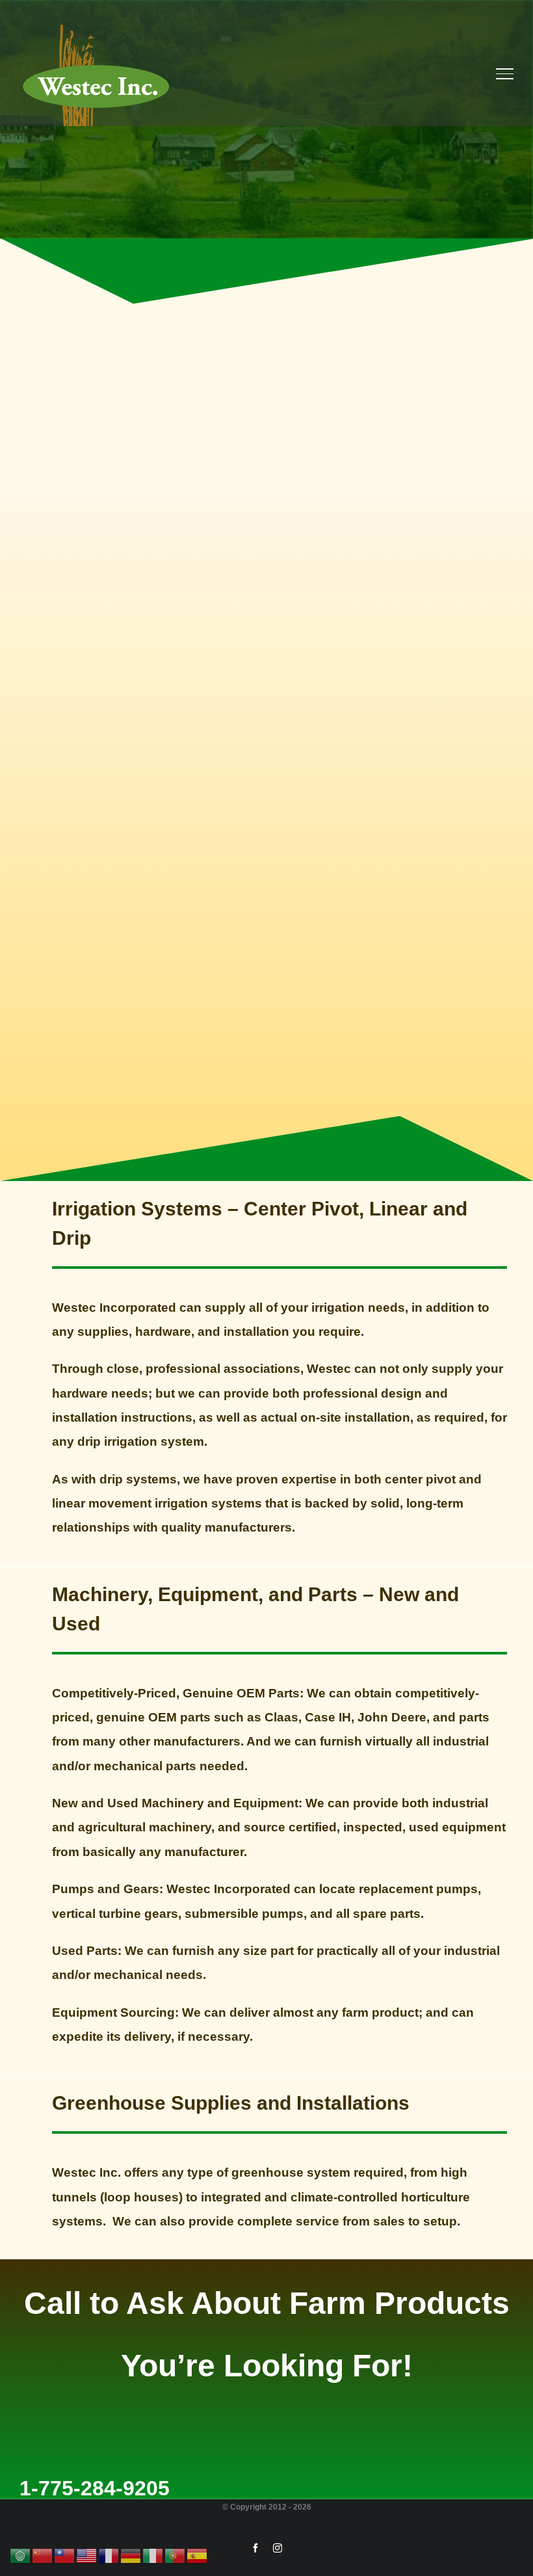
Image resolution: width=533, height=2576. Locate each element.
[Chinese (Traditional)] (65, 2555)
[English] (87, 2555)
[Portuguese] (175, 2555)
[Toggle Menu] (505, 73)
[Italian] (153, 2555)
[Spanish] (198, 2555)
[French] (109, 2555)
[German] (131, 2555)
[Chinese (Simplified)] (43, 2555)
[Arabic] (21, 2555)
